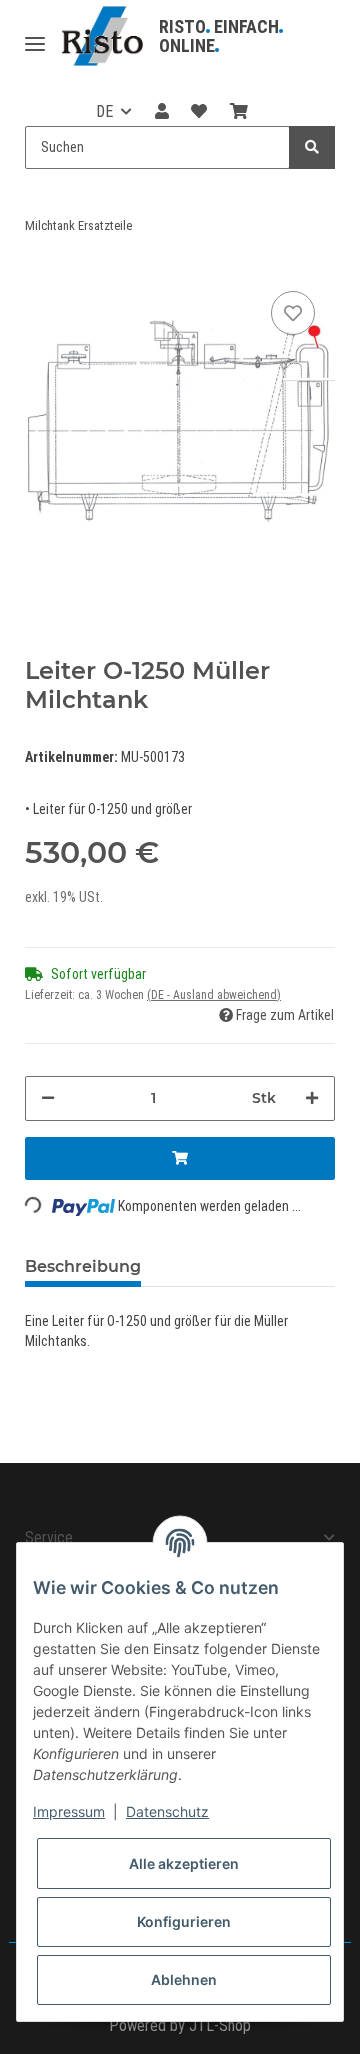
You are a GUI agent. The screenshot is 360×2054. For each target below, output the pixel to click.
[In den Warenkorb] (180, 1158)
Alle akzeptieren (184, 1863)
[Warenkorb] (238, 112)
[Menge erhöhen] (312, 1098)
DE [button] (104, 111)
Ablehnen (184, 1979)
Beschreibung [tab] (83, 1266)
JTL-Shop (220, 2025)
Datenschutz (167, 1811)
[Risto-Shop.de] (102, 36)
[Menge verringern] (48, 1098)
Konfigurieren (184, 1921)
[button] (162, 112)
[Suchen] (312, 147)
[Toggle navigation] (35, 36)
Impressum (69, 1811)
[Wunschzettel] (199, 112)
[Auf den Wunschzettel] (293, 313)
